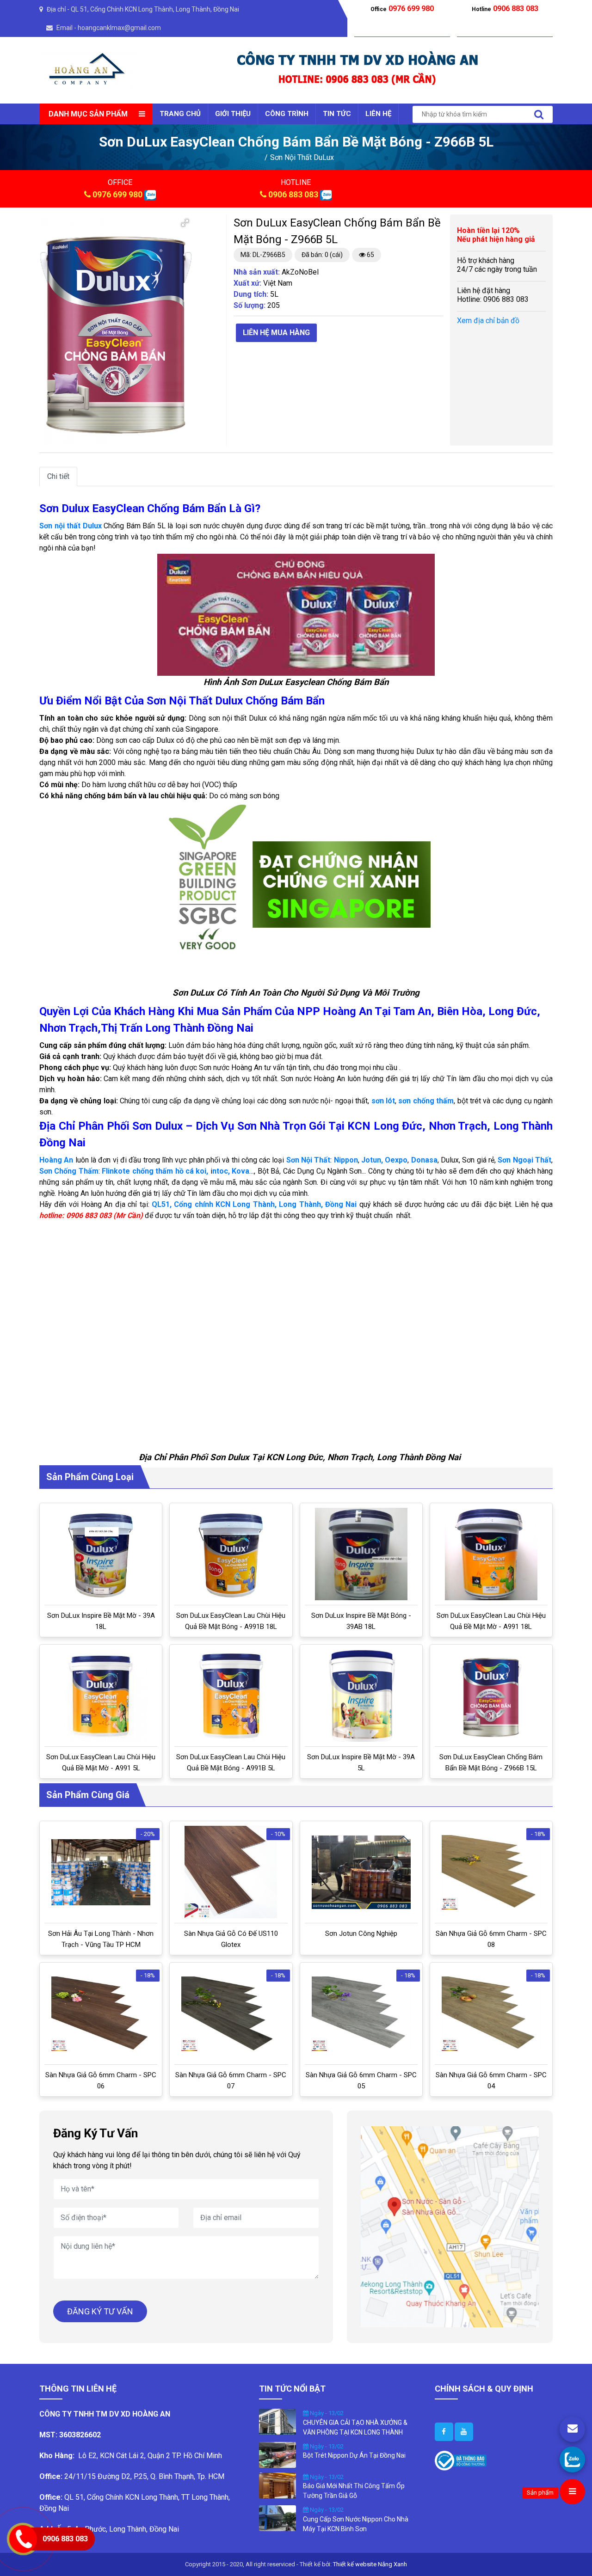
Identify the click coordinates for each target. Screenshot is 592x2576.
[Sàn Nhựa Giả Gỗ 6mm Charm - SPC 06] (101, 2014)
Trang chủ (180, 114)
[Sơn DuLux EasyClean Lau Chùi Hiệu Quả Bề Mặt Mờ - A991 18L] (491, 1554)
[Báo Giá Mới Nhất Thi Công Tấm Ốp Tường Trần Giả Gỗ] (277, 2484)
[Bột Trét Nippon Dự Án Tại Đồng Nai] (277, 2454)
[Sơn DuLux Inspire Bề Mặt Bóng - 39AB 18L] (361, 1554)
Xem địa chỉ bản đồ (488, 321)
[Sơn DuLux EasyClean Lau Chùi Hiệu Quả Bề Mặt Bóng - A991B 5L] (231, 1695)
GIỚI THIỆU (233, 114)
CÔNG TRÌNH (287, 114)
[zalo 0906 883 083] (150, 194)
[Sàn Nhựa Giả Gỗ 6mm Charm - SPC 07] (231, 2014)
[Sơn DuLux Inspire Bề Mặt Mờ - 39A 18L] (101, 1554)
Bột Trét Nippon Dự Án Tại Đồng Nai (354, 2455)
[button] (185, 223)
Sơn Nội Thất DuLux (302, 157)
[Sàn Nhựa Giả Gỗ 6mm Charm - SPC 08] (491, 1872)
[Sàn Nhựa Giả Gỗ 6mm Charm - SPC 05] (361, 2014)
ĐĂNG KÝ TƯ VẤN (100, 2311)
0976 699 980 (117, 194)
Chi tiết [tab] (58, 476)
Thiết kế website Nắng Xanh (370, 2564)
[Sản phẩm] (572, 2492)
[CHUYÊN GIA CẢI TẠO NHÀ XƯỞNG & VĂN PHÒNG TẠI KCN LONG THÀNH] (277, 2421)
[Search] (539, 114)
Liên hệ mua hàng (276, 333)
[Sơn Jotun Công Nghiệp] (361, 1872)
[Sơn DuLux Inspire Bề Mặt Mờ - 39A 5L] (361, 1695)
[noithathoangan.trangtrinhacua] (444, 2432)
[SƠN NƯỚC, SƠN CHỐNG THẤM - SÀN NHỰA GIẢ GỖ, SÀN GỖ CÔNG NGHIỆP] (88, 70)
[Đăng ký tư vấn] (572, 2429)
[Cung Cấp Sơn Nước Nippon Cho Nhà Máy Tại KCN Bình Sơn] (277, 2518)
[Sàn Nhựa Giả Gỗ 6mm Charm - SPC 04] (491, 2014)
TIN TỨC (337, 114)
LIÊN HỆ (378, 114)
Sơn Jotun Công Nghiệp (361, 1934)
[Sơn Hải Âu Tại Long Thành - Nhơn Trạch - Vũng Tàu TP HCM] (101, 1872)
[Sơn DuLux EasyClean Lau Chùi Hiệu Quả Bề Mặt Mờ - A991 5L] (101, 1695)
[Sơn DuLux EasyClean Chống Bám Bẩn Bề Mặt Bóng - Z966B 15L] (491, 1695)
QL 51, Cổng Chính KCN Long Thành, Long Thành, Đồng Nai (155, 9)
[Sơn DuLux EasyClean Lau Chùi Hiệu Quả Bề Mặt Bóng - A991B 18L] (231, 1554)
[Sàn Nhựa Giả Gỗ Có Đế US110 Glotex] (231, 1872)
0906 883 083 (293, 194)
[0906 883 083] (572, 2459)
